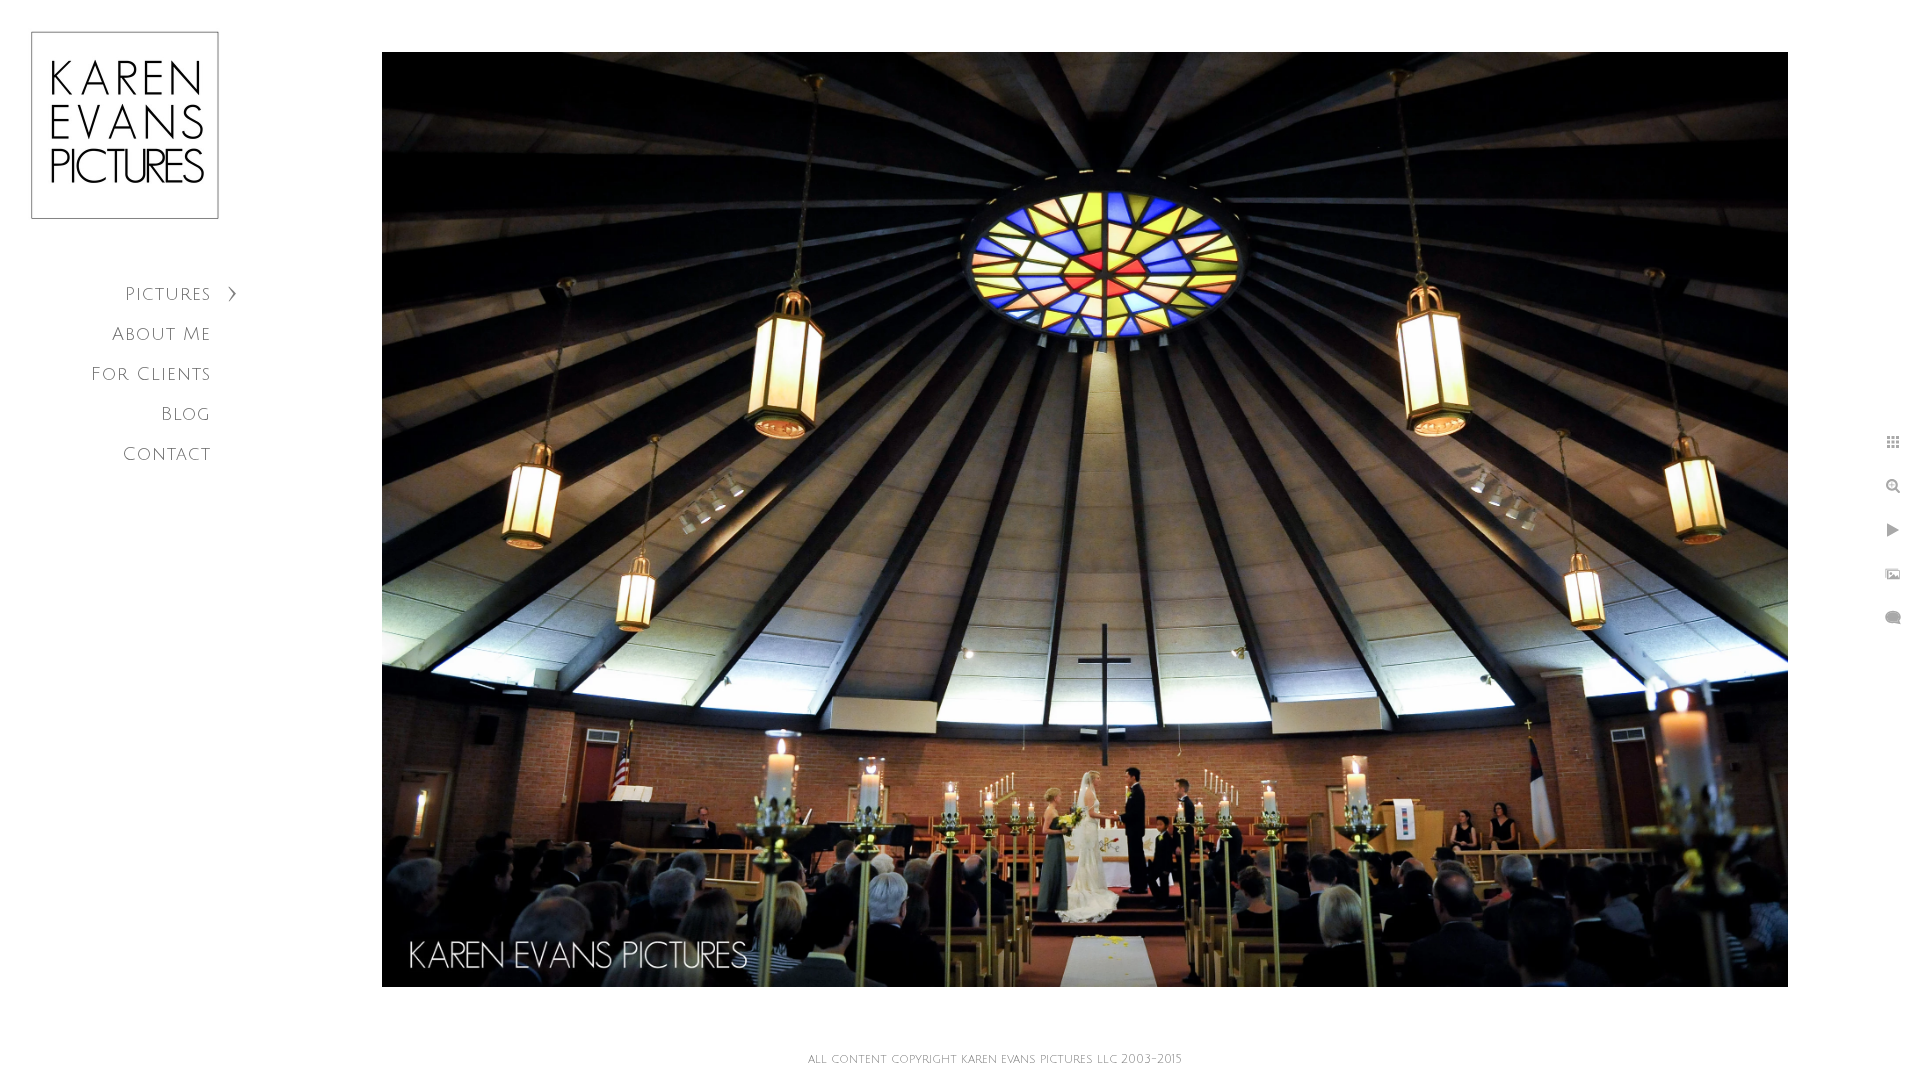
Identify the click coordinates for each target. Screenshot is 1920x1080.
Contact (166, 454)
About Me (161, 334)
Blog (186, 414)
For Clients (151, 374)
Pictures (168, 294)
